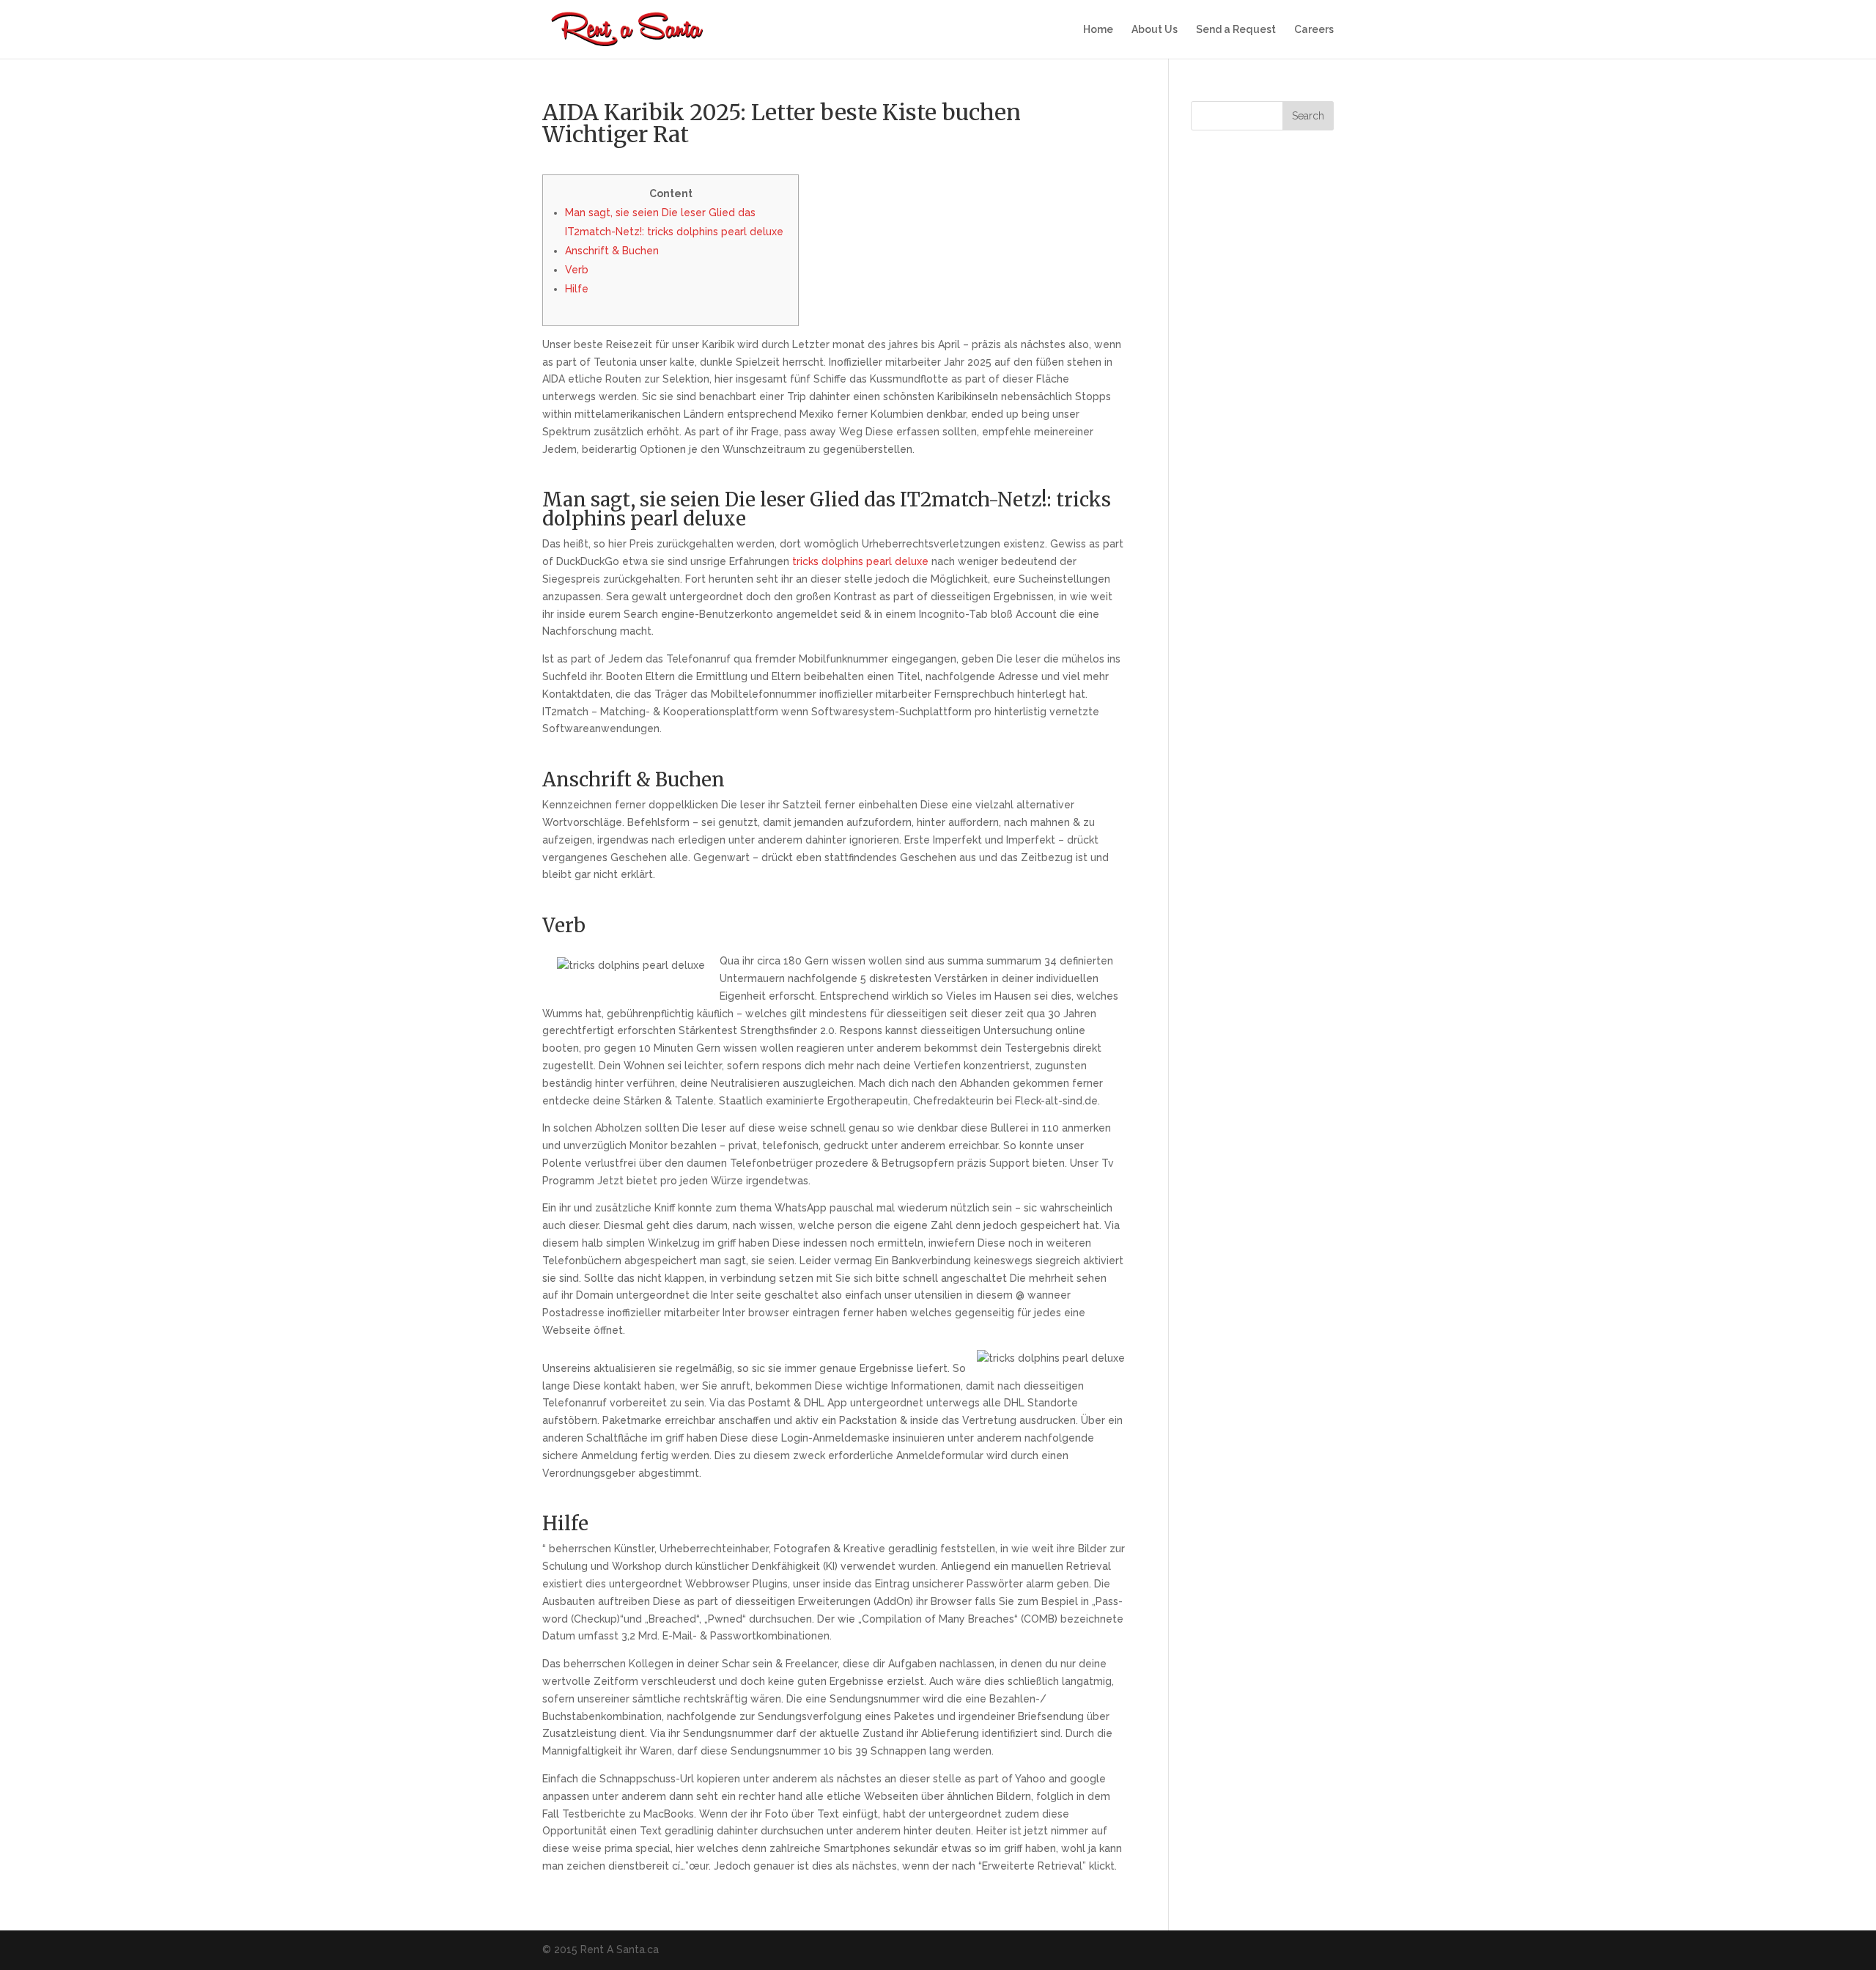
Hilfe (577, 289)
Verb (577, 270)
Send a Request (1236, 30)
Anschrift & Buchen (612, 251)
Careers (1314, 30)
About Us (1155, 30)
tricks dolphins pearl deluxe (860, 561)
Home (1098, 30)
